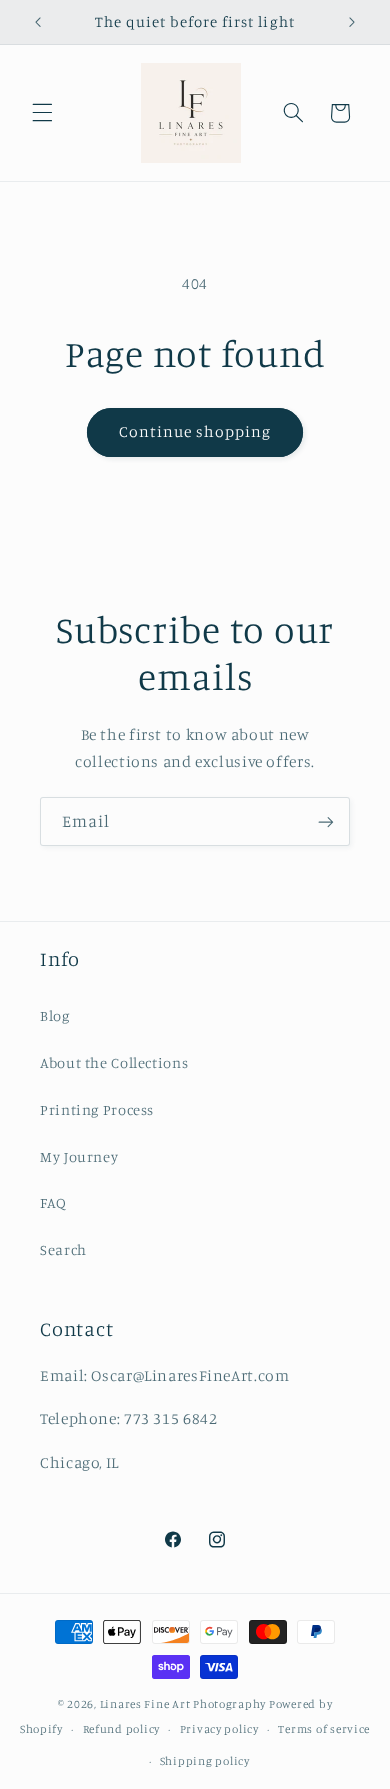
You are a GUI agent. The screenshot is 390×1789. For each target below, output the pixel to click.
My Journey (79, 1156)
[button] (42, 113)
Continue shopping (195, 431)
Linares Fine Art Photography (183, 1704)
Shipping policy (205, 1761)
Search (63, 1249)
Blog (55, 1015)
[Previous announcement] (38, 22)
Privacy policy (219, 1729)
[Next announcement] (352, 22)
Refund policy (122, 1729)
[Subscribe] (326, 821)
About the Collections (114, 1062)
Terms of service (324, 1729)
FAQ (53, 1202)
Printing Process (97, 1109)
